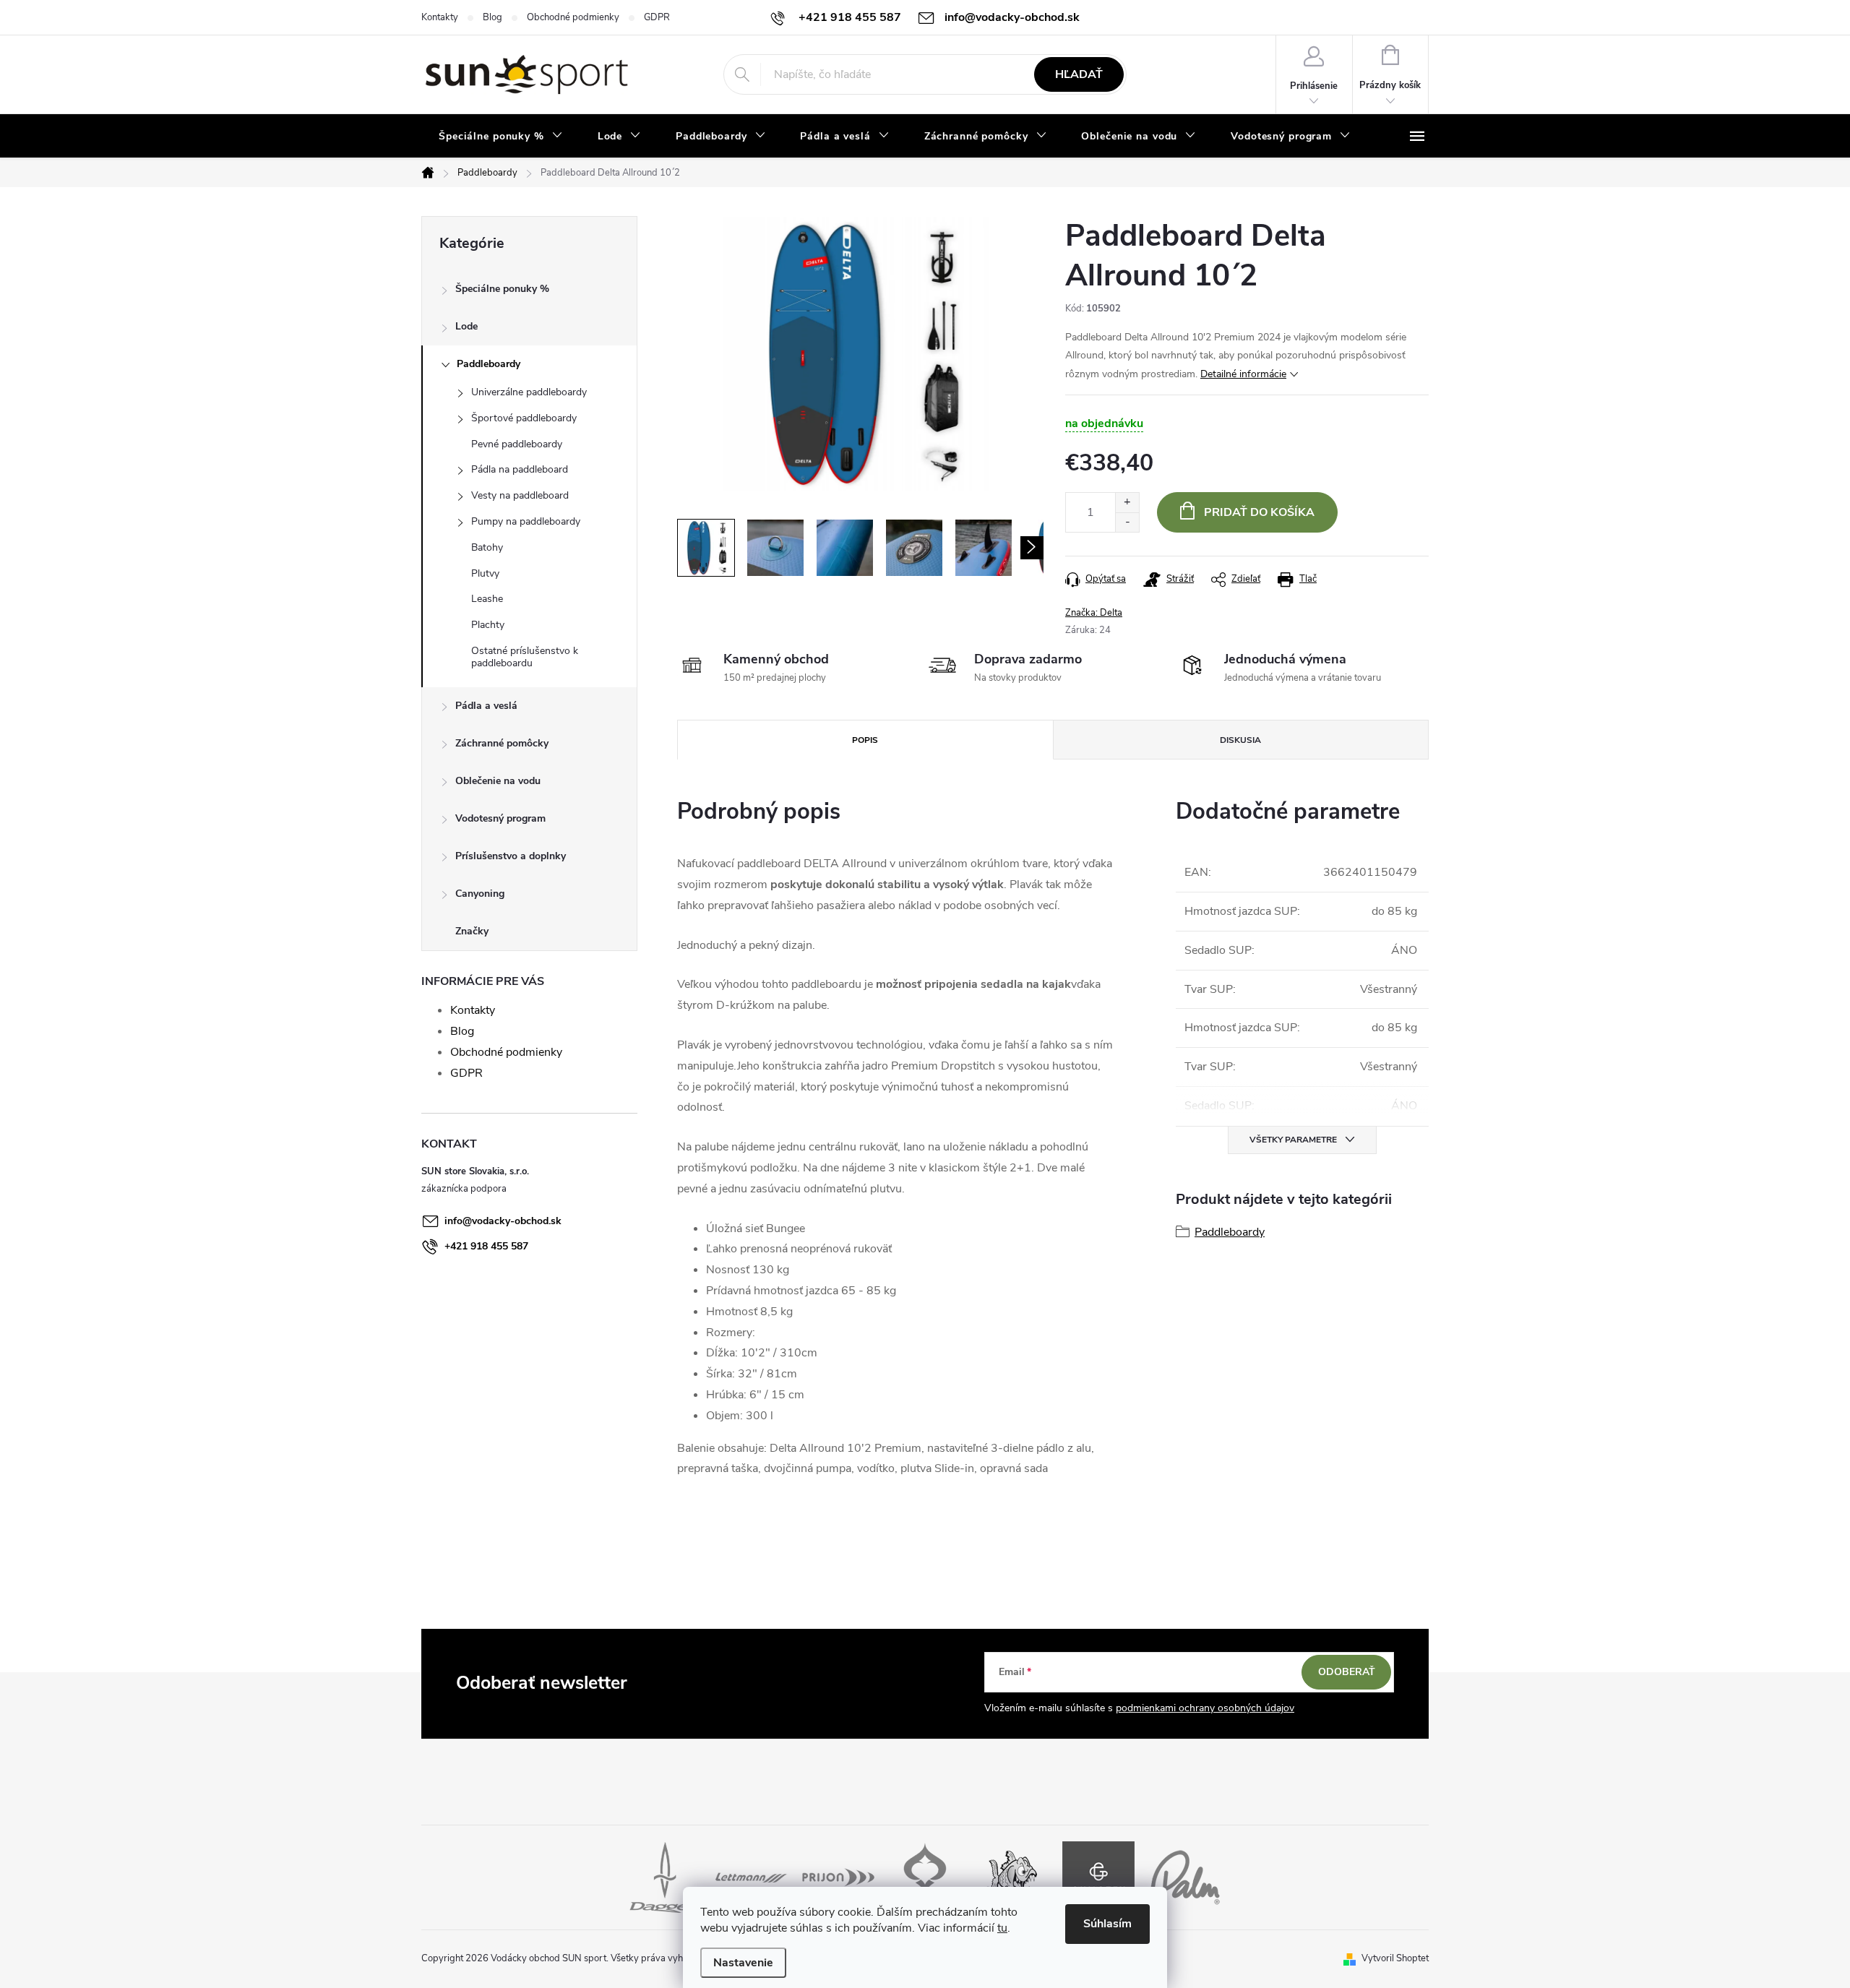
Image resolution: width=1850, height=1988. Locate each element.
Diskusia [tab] (1240, 740)
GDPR (657, 17)
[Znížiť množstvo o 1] (1127, 522)
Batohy (487, 547)
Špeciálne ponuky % (502, 289)
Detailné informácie (1243, 374)
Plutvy (485, 573)
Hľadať (1079, 74)
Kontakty (440, 17)
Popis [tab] (865, 740)
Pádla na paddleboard (520, 469)
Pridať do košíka (1259, 512)
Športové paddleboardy (524, 418)
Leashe (487, 599)
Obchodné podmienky (573, 17)
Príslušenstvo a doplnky (511, 856)
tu (1002, 1928)
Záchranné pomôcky (502, 743)
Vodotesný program (500, 818)
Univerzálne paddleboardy (529, 392)
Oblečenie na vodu (498, 781)
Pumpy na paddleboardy (526, 521)
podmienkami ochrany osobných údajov (1205, 1708)
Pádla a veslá (486, 706)
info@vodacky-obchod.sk (503, 1221)
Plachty (488, 625)
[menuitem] (501, 137)
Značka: (1094, 613)
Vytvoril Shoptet (1395, 1958)
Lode (466, 326)
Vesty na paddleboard (520, 495)
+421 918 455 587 (486, 1246)
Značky (472, 931)
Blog (492, 17)
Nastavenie (743, 1963)
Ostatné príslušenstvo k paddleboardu (525, 657)
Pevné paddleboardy (517, 444)
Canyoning (480, 894)
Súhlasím (1107, 1924)
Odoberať (1347, 1672)
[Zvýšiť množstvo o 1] (1127, 503)
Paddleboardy (489, 364)
